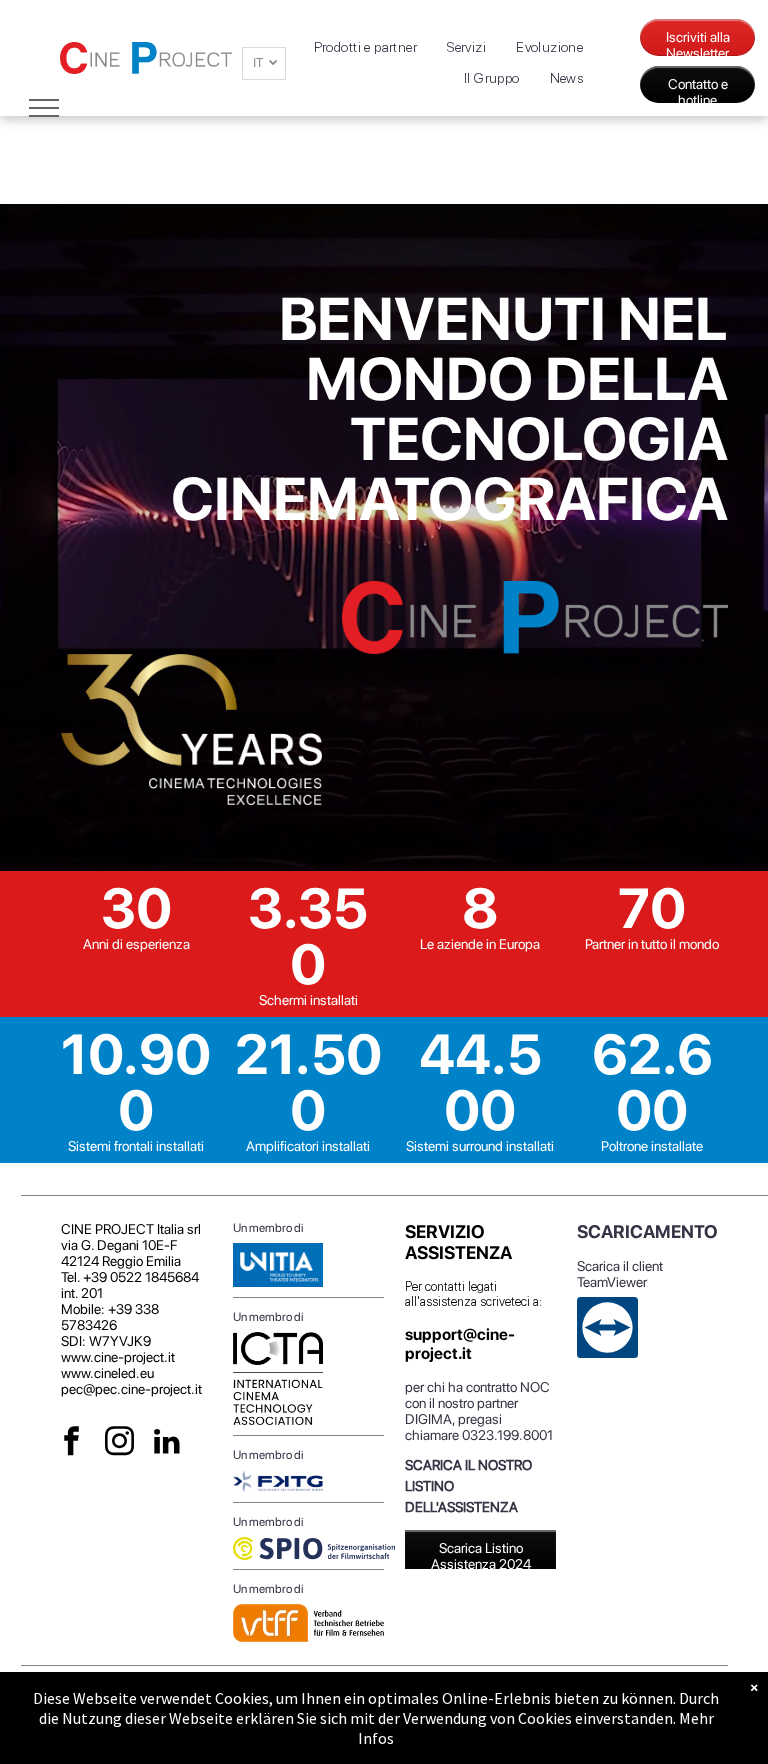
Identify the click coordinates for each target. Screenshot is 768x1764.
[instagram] (119, 1444)
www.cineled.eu (107, 1373)
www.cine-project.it (118, 1357)
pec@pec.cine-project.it (131, 1389)
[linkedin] (167, 1444)
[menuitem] (366, 47)
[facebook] (71, 1444)
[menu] (44, 108)
